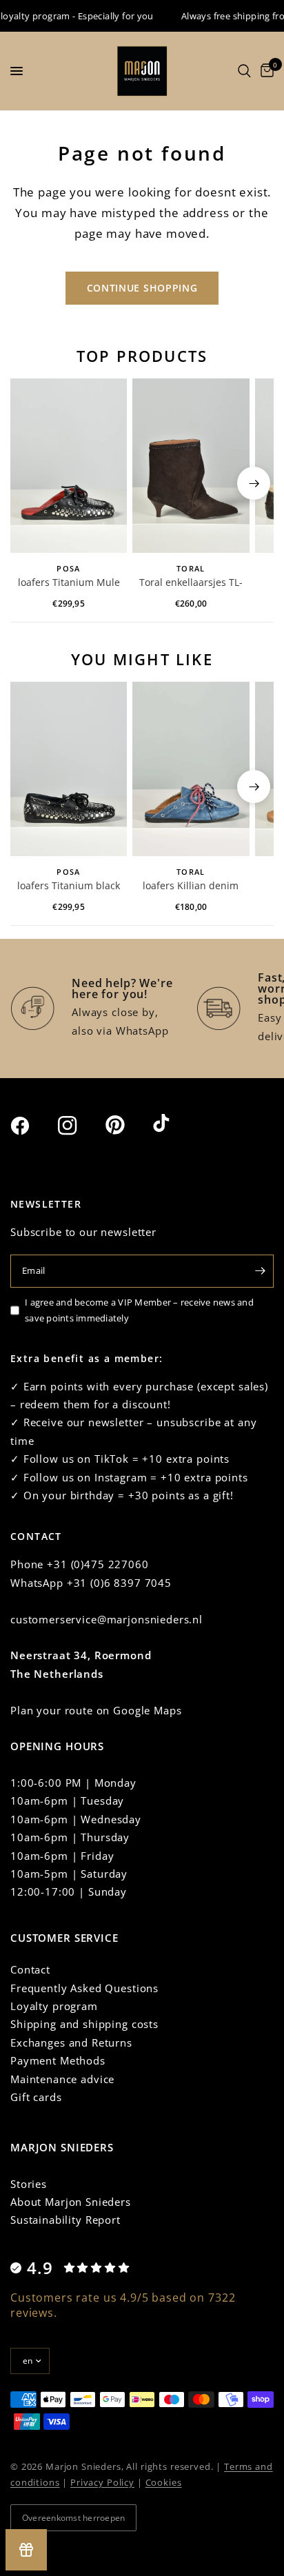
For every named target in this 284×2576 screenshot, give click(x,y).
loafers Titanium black (69, 885)
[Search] (244, 71)
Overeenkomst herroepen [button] (73, 2518)
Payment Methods (58, 2060)
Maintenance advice (62, 2079)
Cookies (164, 2482)
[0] (265, 71)
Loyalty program (54, 2006)
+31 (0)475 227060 (98, 1564)
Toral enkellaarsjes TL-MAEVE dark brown (191, 583)
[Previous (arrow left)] (30, 483)
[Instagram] (80, 1126)
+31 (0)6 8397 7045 (119, 1583)
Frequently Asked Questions (84, 1988)
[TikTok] (175, 1124)
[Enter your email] (260, 1271)
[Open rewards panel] (26, 2550)
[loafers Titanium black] (69, 769)
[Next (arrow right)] (254, 483)
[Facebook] (32, 1126)
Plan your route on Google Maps (96, 1710)
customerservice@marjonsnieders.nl (106, 1619)
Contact (30, 1969)
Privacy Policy (102, 2482)
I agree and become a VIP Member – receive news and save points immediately (139, 1310)
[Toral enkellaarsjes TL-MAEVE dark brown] (191, 466)
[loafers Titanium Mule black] (69, 466)
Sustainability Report (65, 2220)
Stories (29, 2184)
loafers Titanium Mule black (69, 583)
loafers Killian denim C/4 (191, 886)
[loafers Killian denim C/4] (191, 769)
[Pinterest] (128, 1125)
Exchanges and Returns (71, 2042)
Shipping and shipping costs (84, 2024)
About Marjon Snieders (71, 2202)
